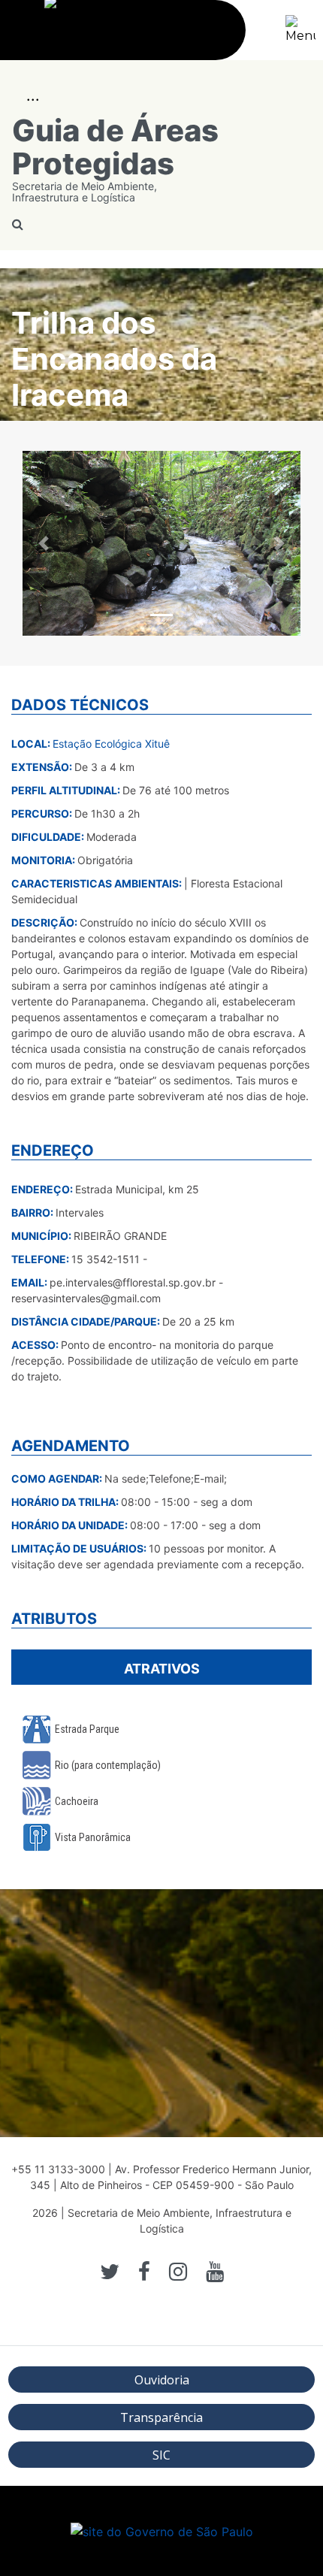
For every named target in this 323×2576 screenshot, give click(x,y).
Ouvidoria (162, 2380)
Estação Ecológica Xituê (111, 744)
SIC (161, 2455)
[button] (44, 544)
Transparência (161, 2417)
